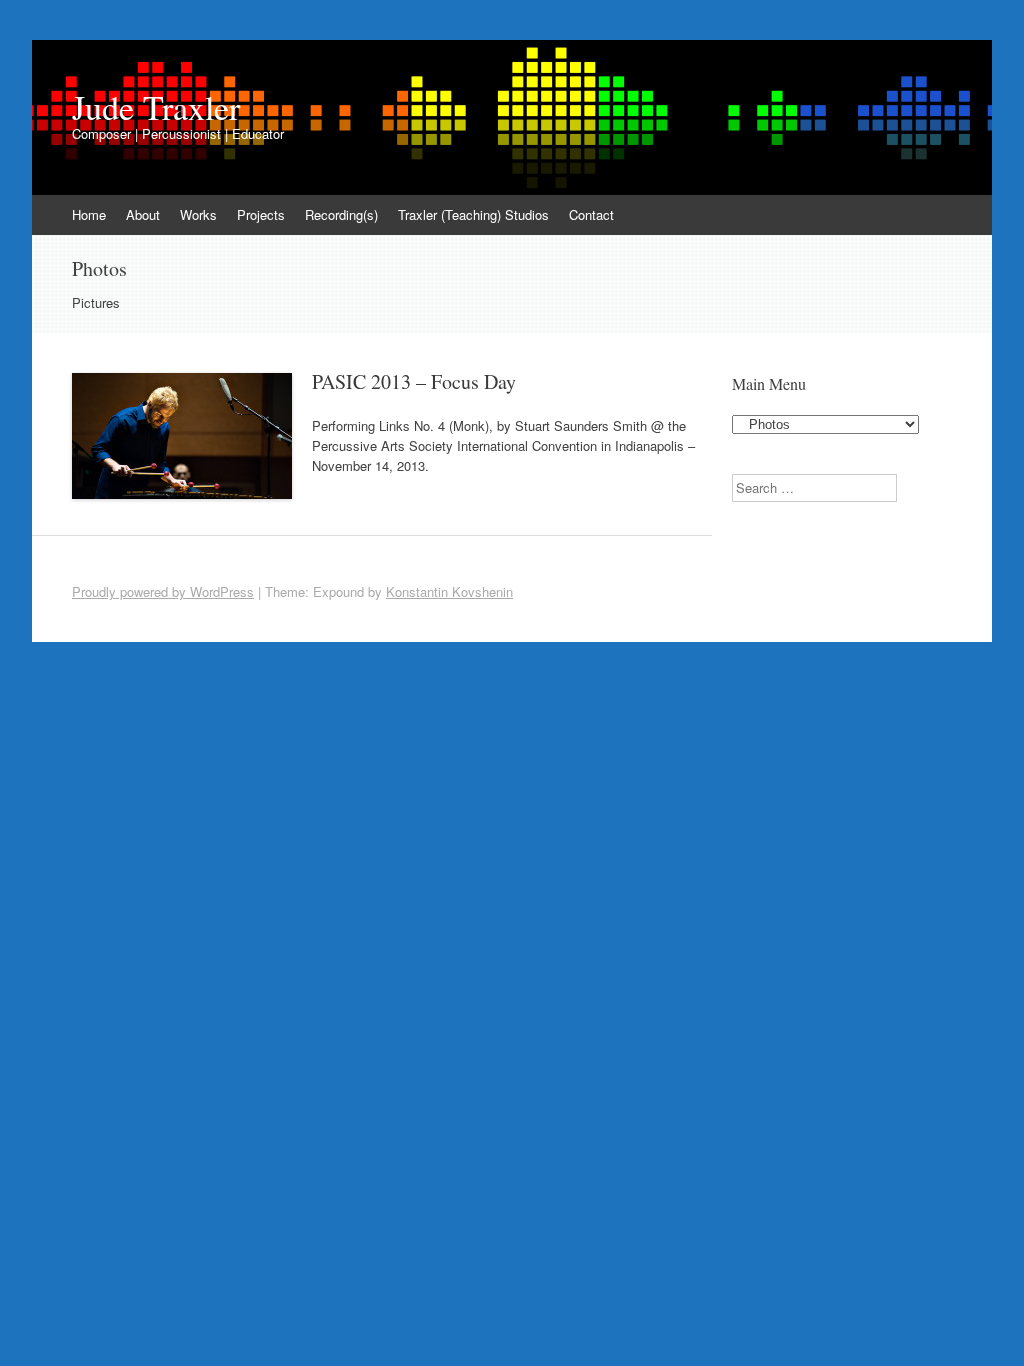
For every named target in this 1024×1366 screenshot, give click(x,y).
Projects (261, 214)
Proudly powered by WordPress (163, 591)
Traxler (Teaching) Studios (473, 214)
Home (89, 214)
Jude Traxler (156, 107)
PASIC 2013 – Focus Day (414, 381)
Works (198, 214)
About (143, 214)
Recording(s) (341, 214)
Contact (591, 214)
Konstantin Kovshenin (449, 591)
